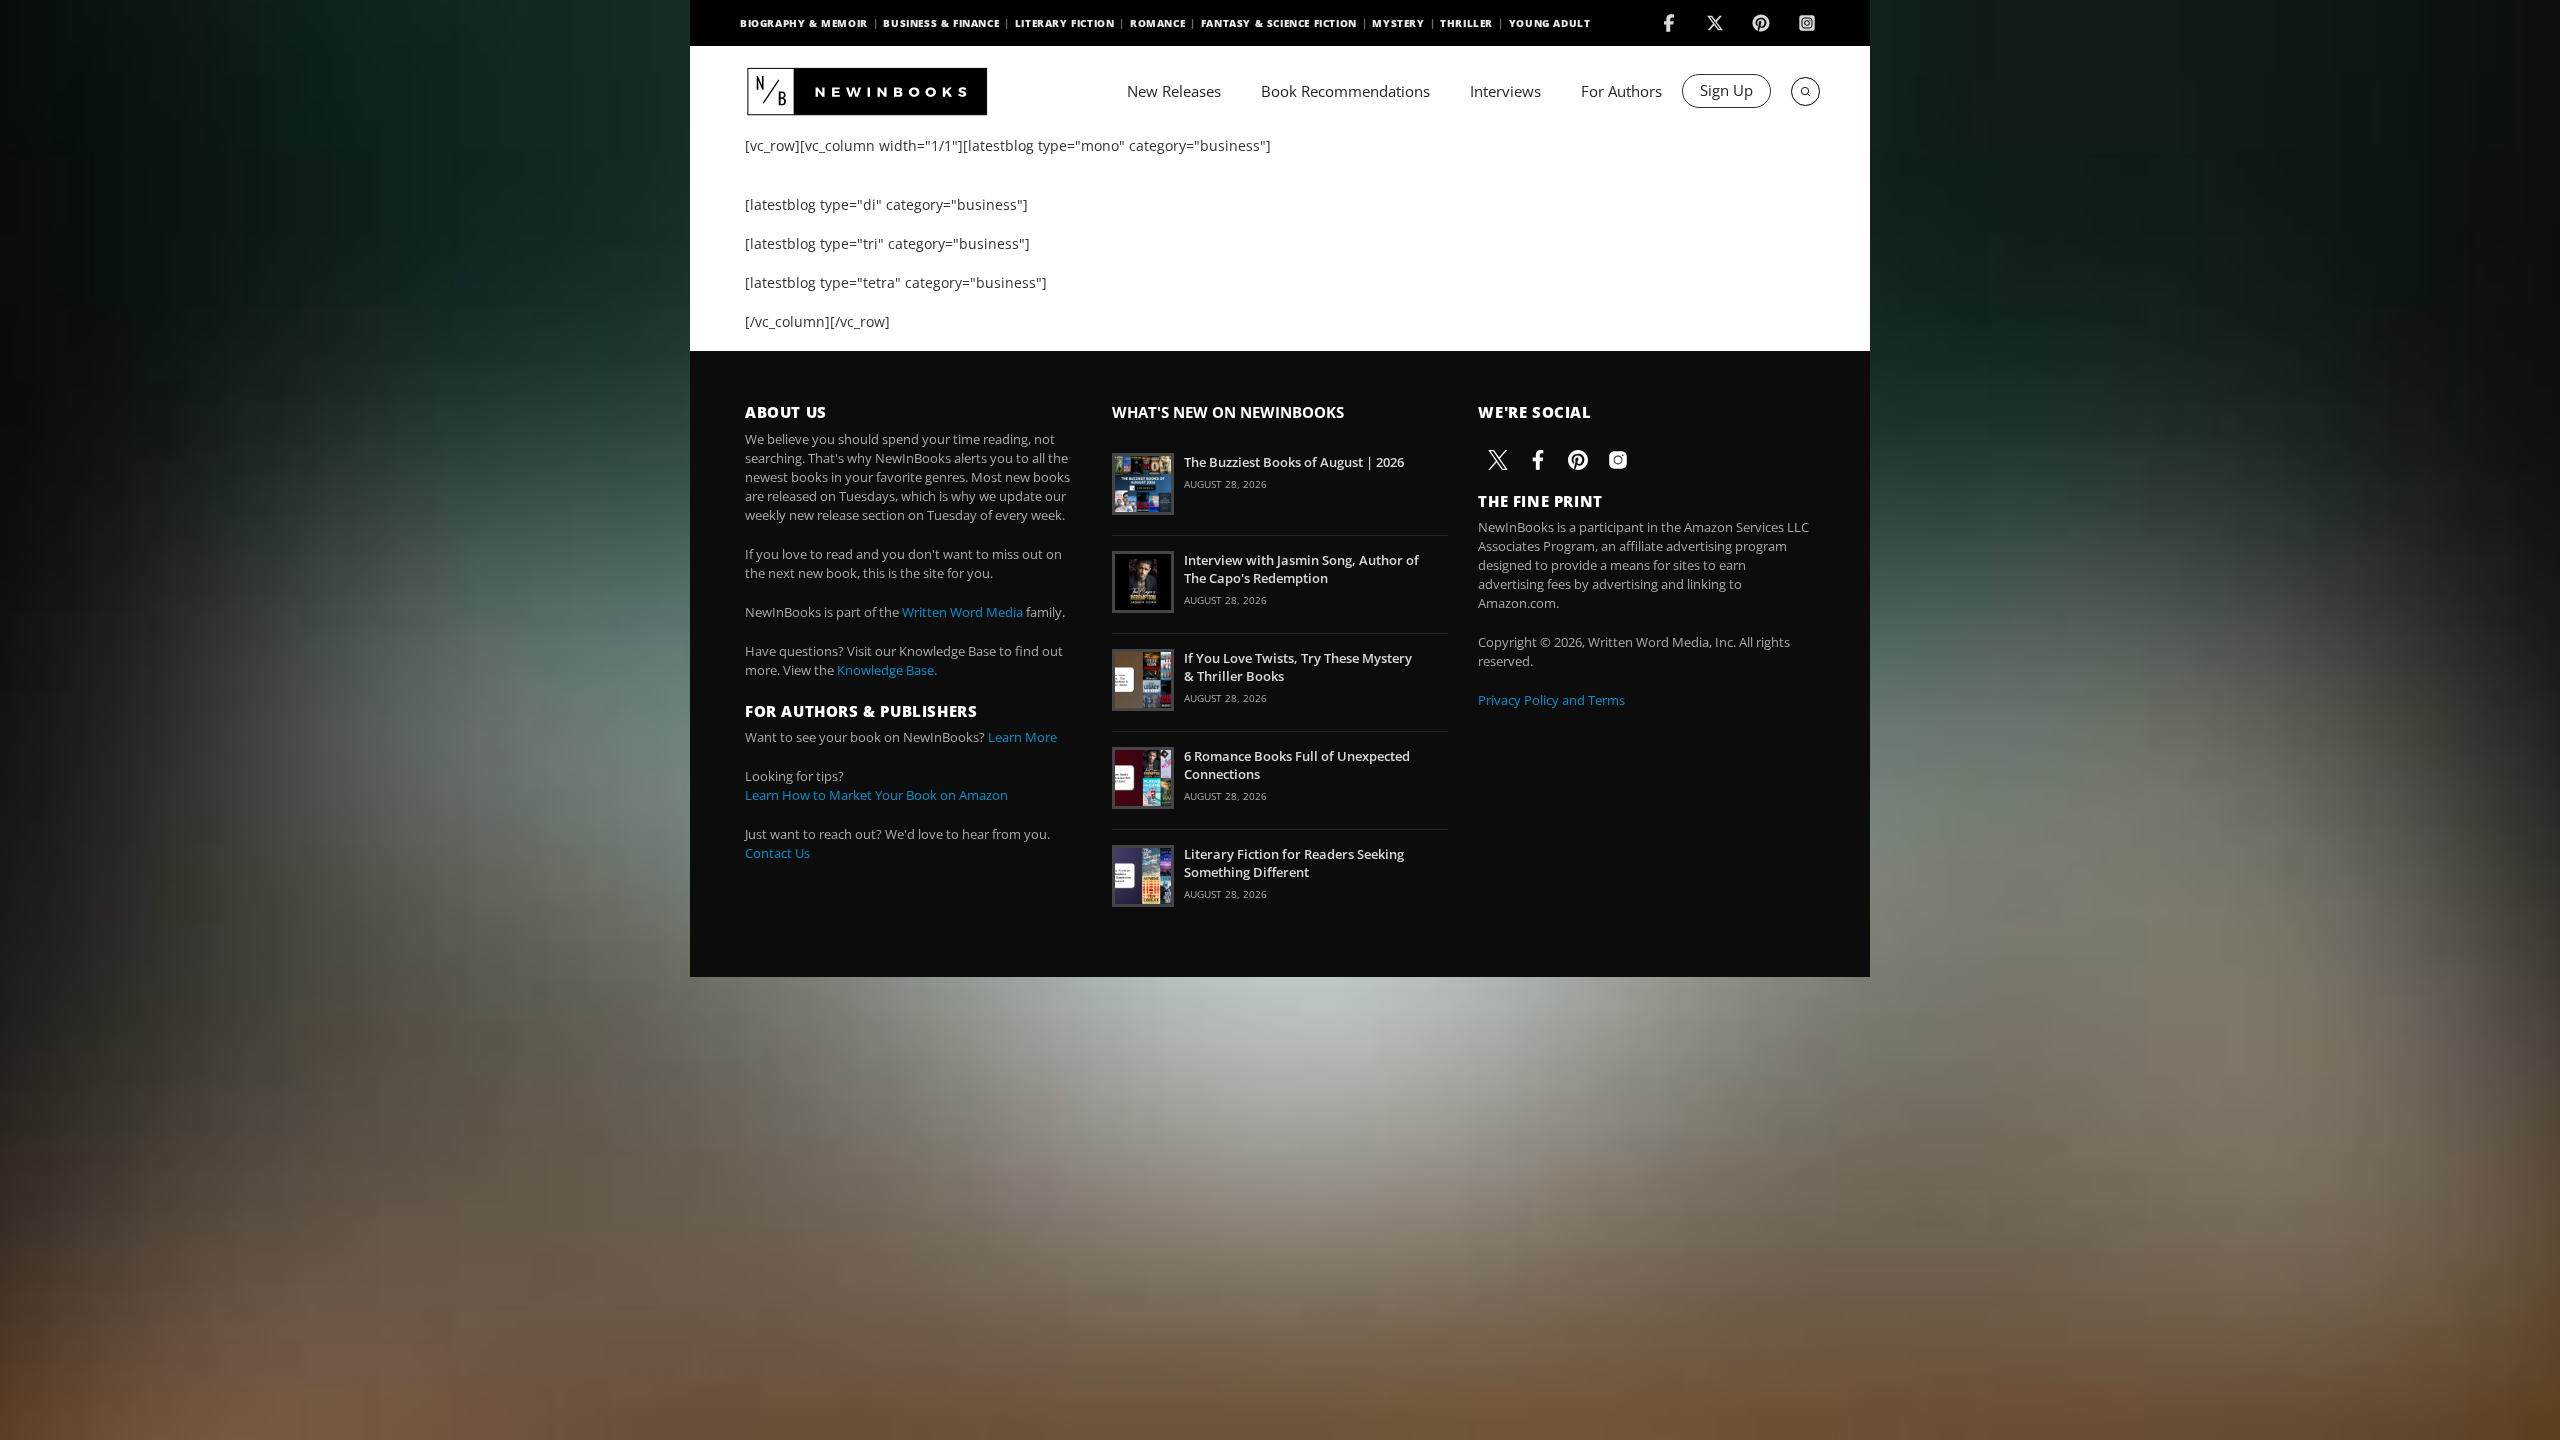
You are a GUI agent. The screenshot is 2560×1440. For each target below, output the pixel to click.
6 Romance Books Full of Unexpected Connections (1297, 765)
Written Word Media (962, 612)
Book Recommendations (1345, 91)
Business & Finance (941, 23)
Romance (1157, 23)
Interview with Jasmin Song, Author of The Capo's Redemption (1301, 569)
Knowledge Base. (887, 670)
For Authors (1621, 91)
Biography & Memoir (804, 23)
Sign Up (1726, 90)
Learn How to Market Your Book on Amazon (876, 795)
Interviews (1505, 91)
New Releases (1174, 91)
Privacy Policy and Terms (1551, 700)
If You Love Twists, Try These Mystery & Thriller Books (1298, 667)
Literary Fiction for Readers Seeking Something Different (1294, 863)
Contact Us (777, 853)
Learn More (1022, 737)
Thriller (1466, 23)
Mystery (1398, 23)
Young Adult (1550, 23)
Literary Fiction (1065, 23)
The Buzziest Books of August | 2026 (1294, 462)
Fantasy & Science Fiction (1279, 23)
